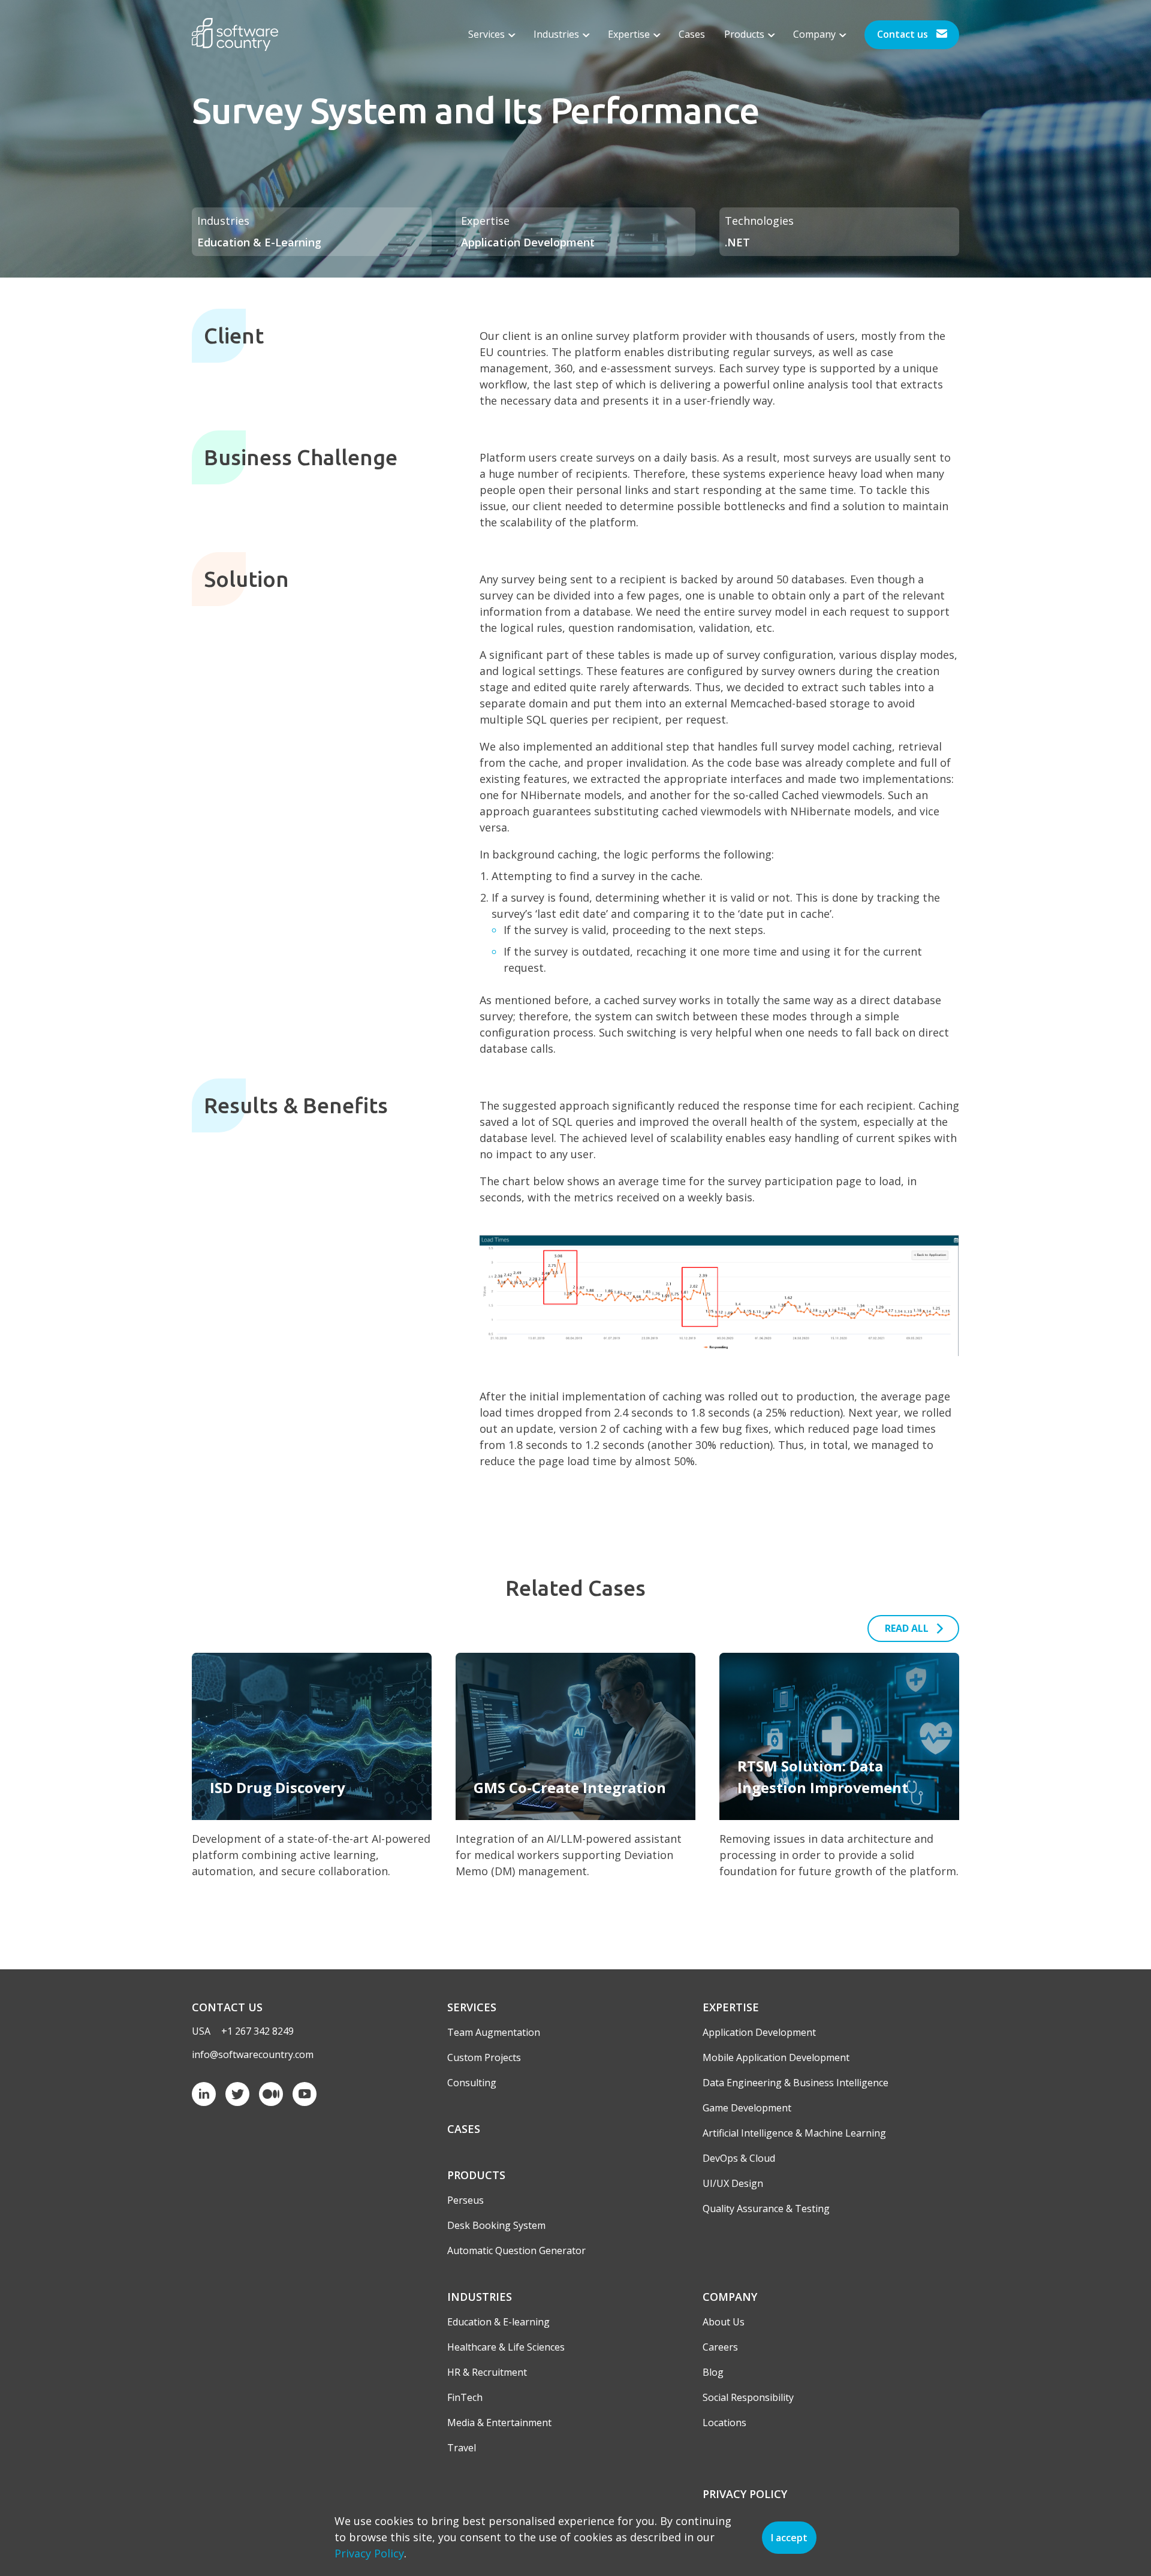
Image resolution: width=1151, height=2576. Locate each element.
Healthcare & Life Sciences (506, 2347)
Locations (724, 2423)
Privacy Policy (745, 2494)
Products (745, 34)
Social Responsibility (748, 2397)
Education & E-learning (498, 2322)
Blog (713, 2372)
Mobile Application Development (776, 2057)
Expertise (630, 34)
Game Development (747, 2108)
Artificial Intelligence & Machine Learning (794, 2133)
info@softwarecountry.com (253, 2054)
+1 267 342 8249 (257, 2031)
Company (816, 34)
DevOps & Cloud (739, 2158)
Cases (692, 34)
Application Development (759, 2032)
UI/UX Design (733, 2183)
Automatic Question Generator (516, 2250)
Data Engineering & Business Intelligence (796, 2083)
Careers (720, 2347)
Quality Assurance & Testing (766, 2209)
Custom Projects (484, 2057)
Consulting (472, 2083)
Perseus (465, 2200)
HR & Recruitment (487, 2372)
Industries (558, 34)
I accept (789, 2538)
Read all (907, 1628)
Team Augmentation (494, 2032)
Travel (462, 2448)
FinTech (465, 2397)
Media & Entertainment (499, 2423)
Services (488, 34)
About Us (724, 2322)
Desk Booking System (496, 2225)
